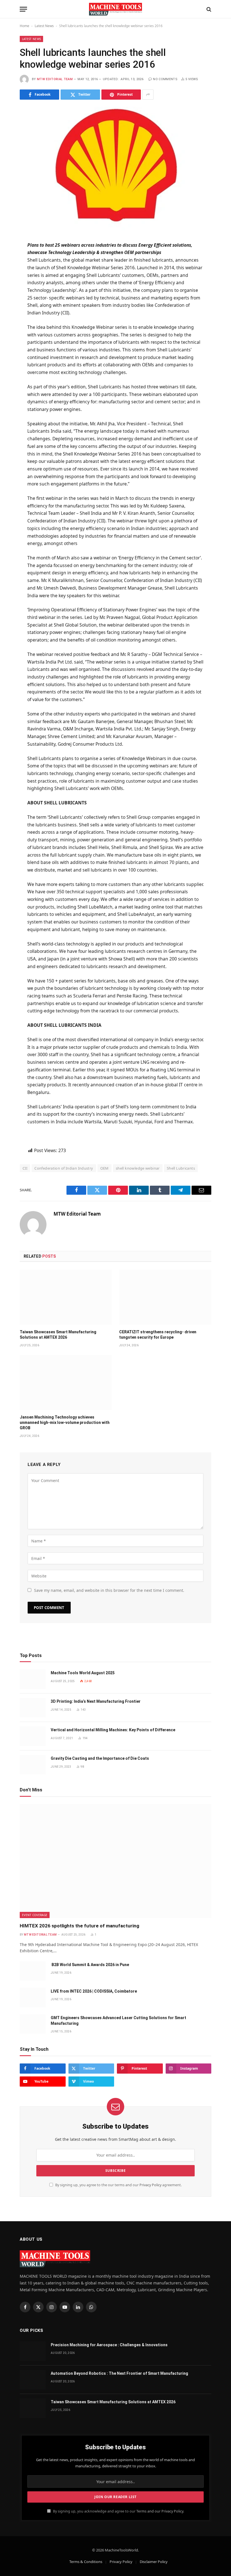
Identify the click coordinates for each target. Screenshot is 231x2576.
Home (25, 26)
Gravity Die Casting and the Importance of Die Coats (100, 1758)
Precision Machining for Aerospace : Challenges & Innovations (109, 2345)
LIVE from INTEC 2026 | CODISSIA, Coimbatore (94, 1991)
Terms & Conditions (86, 2562)
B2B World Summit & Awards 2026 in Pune (90, 1965)
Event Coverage (35, 1915)
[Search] (208, 9)
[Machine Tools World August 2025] (33, 1679)
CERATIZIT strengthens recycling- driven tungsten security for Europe (158, 1335)
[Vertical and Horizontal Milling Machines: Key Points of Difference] (33, 1736)
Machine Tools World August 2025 (83, 1673)
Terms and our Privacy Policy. (160, 2511)
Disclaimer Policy (154, 2562)
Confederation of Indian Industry (64, 1168)
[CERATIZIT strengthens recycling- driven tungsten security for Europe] (165, 1297)
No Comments (165, 79)
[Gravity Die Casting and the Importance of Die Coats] (33, 1765)
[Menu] (23, 9)
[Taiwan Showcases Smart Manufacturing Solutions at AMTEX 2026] (66, 1297)
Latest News (44, 26)
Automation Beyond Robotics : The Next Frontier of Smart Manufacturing (119, 2373)
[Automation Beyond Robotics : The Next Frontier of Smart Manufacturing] (33, 2380)
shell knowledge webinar (138, 1168)
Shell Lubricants (181, 1168)
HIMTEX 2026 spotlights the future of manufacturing (79, 1926)
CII (25, 1168)
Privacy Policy (150, 2185)
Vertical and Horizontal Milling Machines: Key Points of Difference (113, 1730)
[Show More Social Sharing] (148, 95)
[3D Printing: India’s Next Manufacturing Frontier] (33, 1708)
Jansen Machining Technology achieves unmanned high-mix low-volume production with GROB (65, 1422)
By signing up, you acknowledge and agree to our (118, 2511)
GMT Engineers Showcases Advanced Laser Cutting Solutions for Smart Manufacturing (118, 2021)
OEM (105, 1168)
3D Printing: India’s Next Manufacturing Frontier (96, 1701)
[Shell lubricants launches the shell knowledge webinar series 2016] (115, 169)
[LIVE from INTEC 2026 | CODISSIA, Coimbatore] (33, 1998)
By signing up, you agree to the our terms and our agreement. (118, 2185)
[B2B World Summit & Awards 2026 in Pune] (33, 1971)
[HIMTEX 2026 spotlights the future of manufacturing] (115, 1861)
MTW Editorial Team (55, 79)
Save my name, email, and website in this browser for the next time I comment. (109, 1590)
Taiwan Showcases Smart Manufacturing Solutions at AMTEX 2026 (58, 1335)
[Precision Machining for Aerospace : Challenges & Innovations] (33, 2351)
